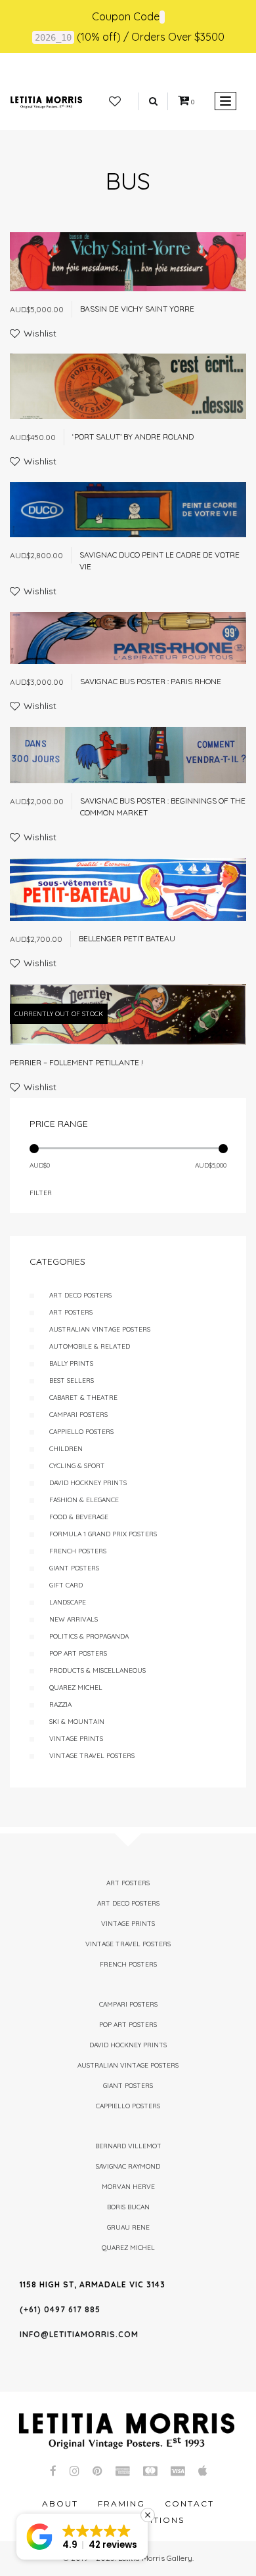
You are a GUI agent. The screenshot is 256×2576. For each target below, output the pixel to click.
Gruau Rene (128, 2227)
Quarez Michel (76, 1687)
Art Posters (71, 1312)
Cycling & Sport (77, 1466)
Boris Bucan (128, 2207)
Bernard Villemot (128, 2146)
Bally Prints (71, 1363)
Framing (121, 2504)
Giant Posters (74, 1568)
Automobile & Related (90, 1346)
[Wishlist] (115, 102)
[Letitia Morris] (46, 101)
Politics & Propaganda (89, 1636)
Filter (41, 1193)
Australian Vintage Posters (100, 1329)
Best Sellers (72, 1380)
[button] (82, 2537)
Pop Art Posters (78, 1653)
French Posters (78, 1551)
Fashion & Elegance (84, 1500)
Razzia (60, 1705)
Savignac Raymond (128, 2166)
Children (66, 1449)
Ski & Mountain (77, 1722)
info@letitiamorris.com (79, 2334)
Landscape (68, 1602)
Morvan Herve (128, 2187)
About (60, 2504)
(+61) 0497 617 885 (60, 2309)
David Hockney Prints (88, 1483)
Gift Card (66, 1585)
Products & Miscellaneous (97, 1670)
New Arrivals (74, 1619)
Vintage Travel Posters (92, 1756)
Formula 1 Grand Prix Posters (103, 1534)
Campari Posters (78, 1415)
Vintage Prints (76, 1739)
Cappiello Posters (81, 1432)
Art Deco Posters (80, 1295)
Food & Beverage (79, 1517)
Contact (189, 2504)
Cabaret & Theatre (83, 1398)
